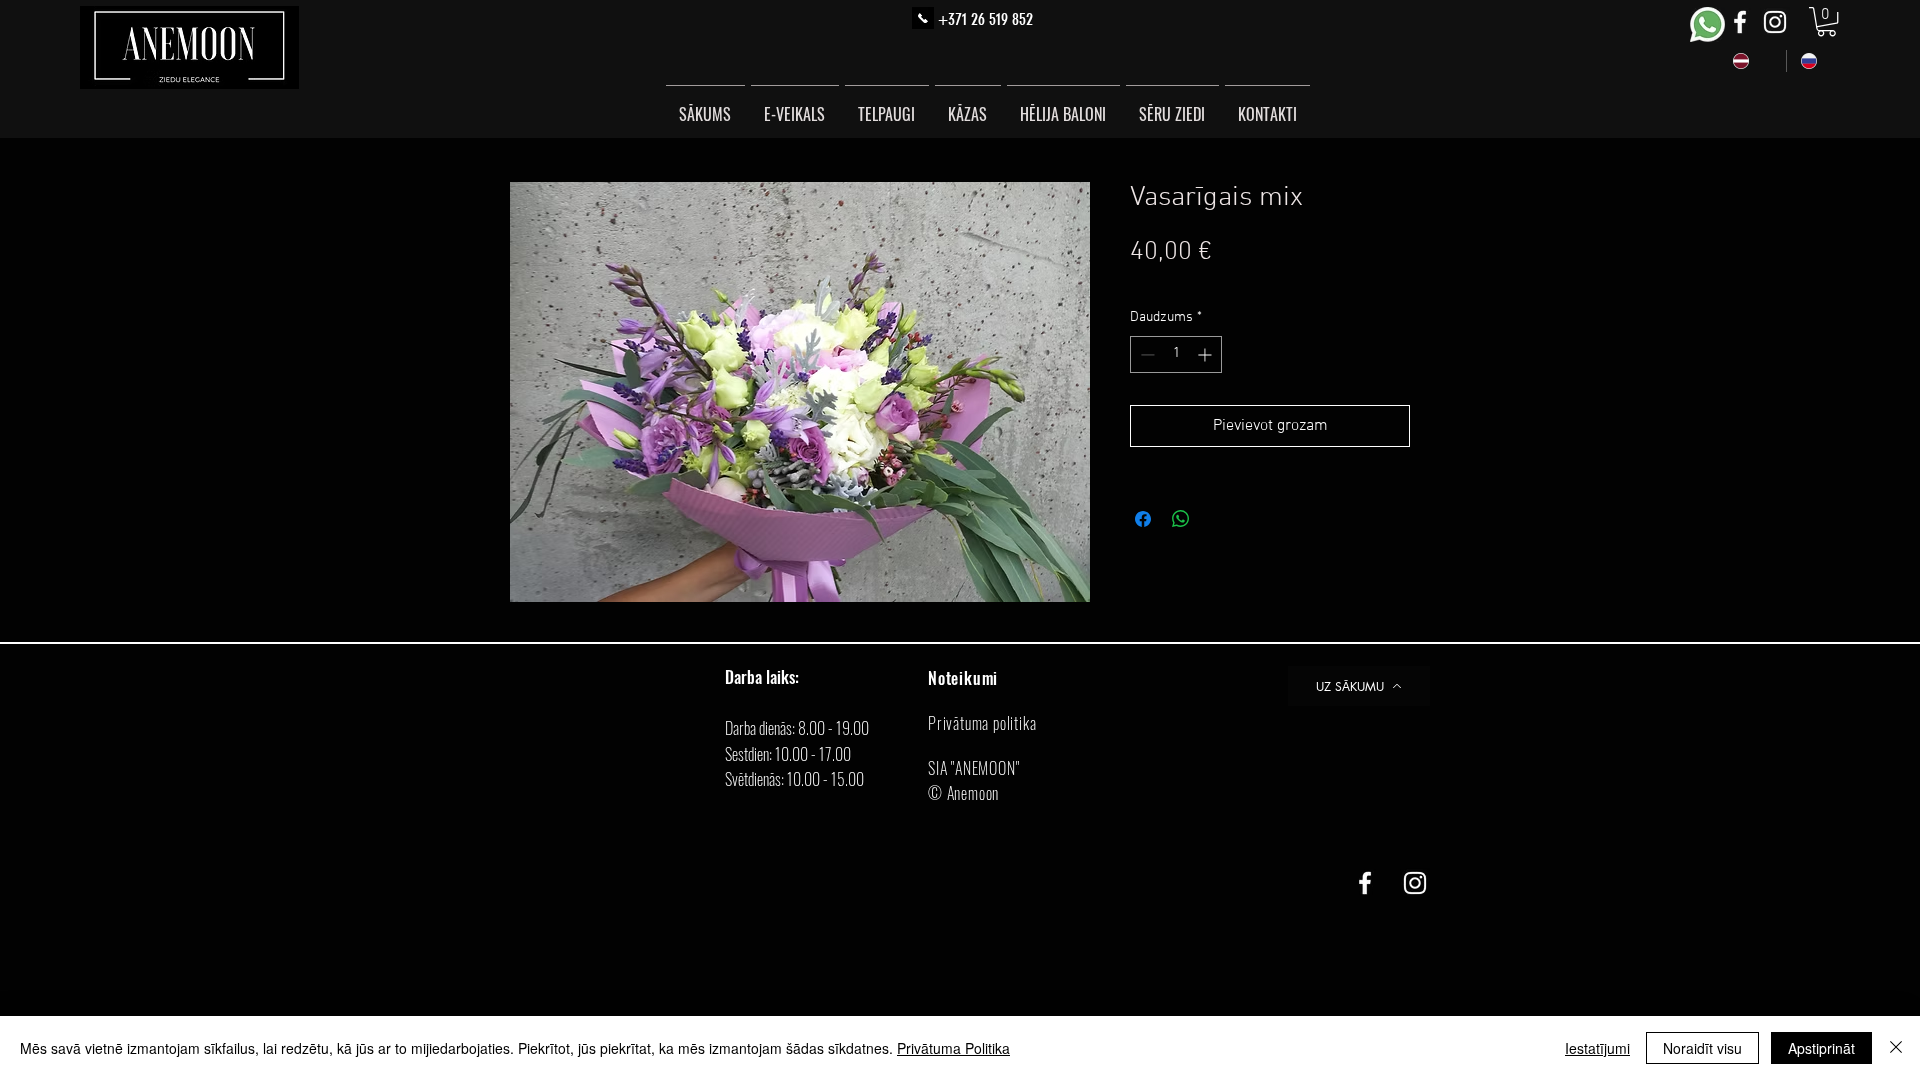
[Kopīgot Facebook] (1143, 519)
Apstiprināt (1821, 1048)
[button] (1826, 21)
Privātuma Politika (953, 1048)
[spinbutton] (1176, 354)
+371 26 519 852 (985, 19)
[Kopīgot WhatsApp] (1181, 519)
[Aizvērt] (1896, 1048)
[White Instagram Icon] (1775, 22)
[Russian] (1820, 61)
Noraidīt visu (1702, 1048)
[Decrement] (1145, 354)
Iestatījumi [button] (1597, 1048)
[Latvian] (1752, 61)
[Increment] (1206, 354)
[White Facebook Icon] (1740, 22)
